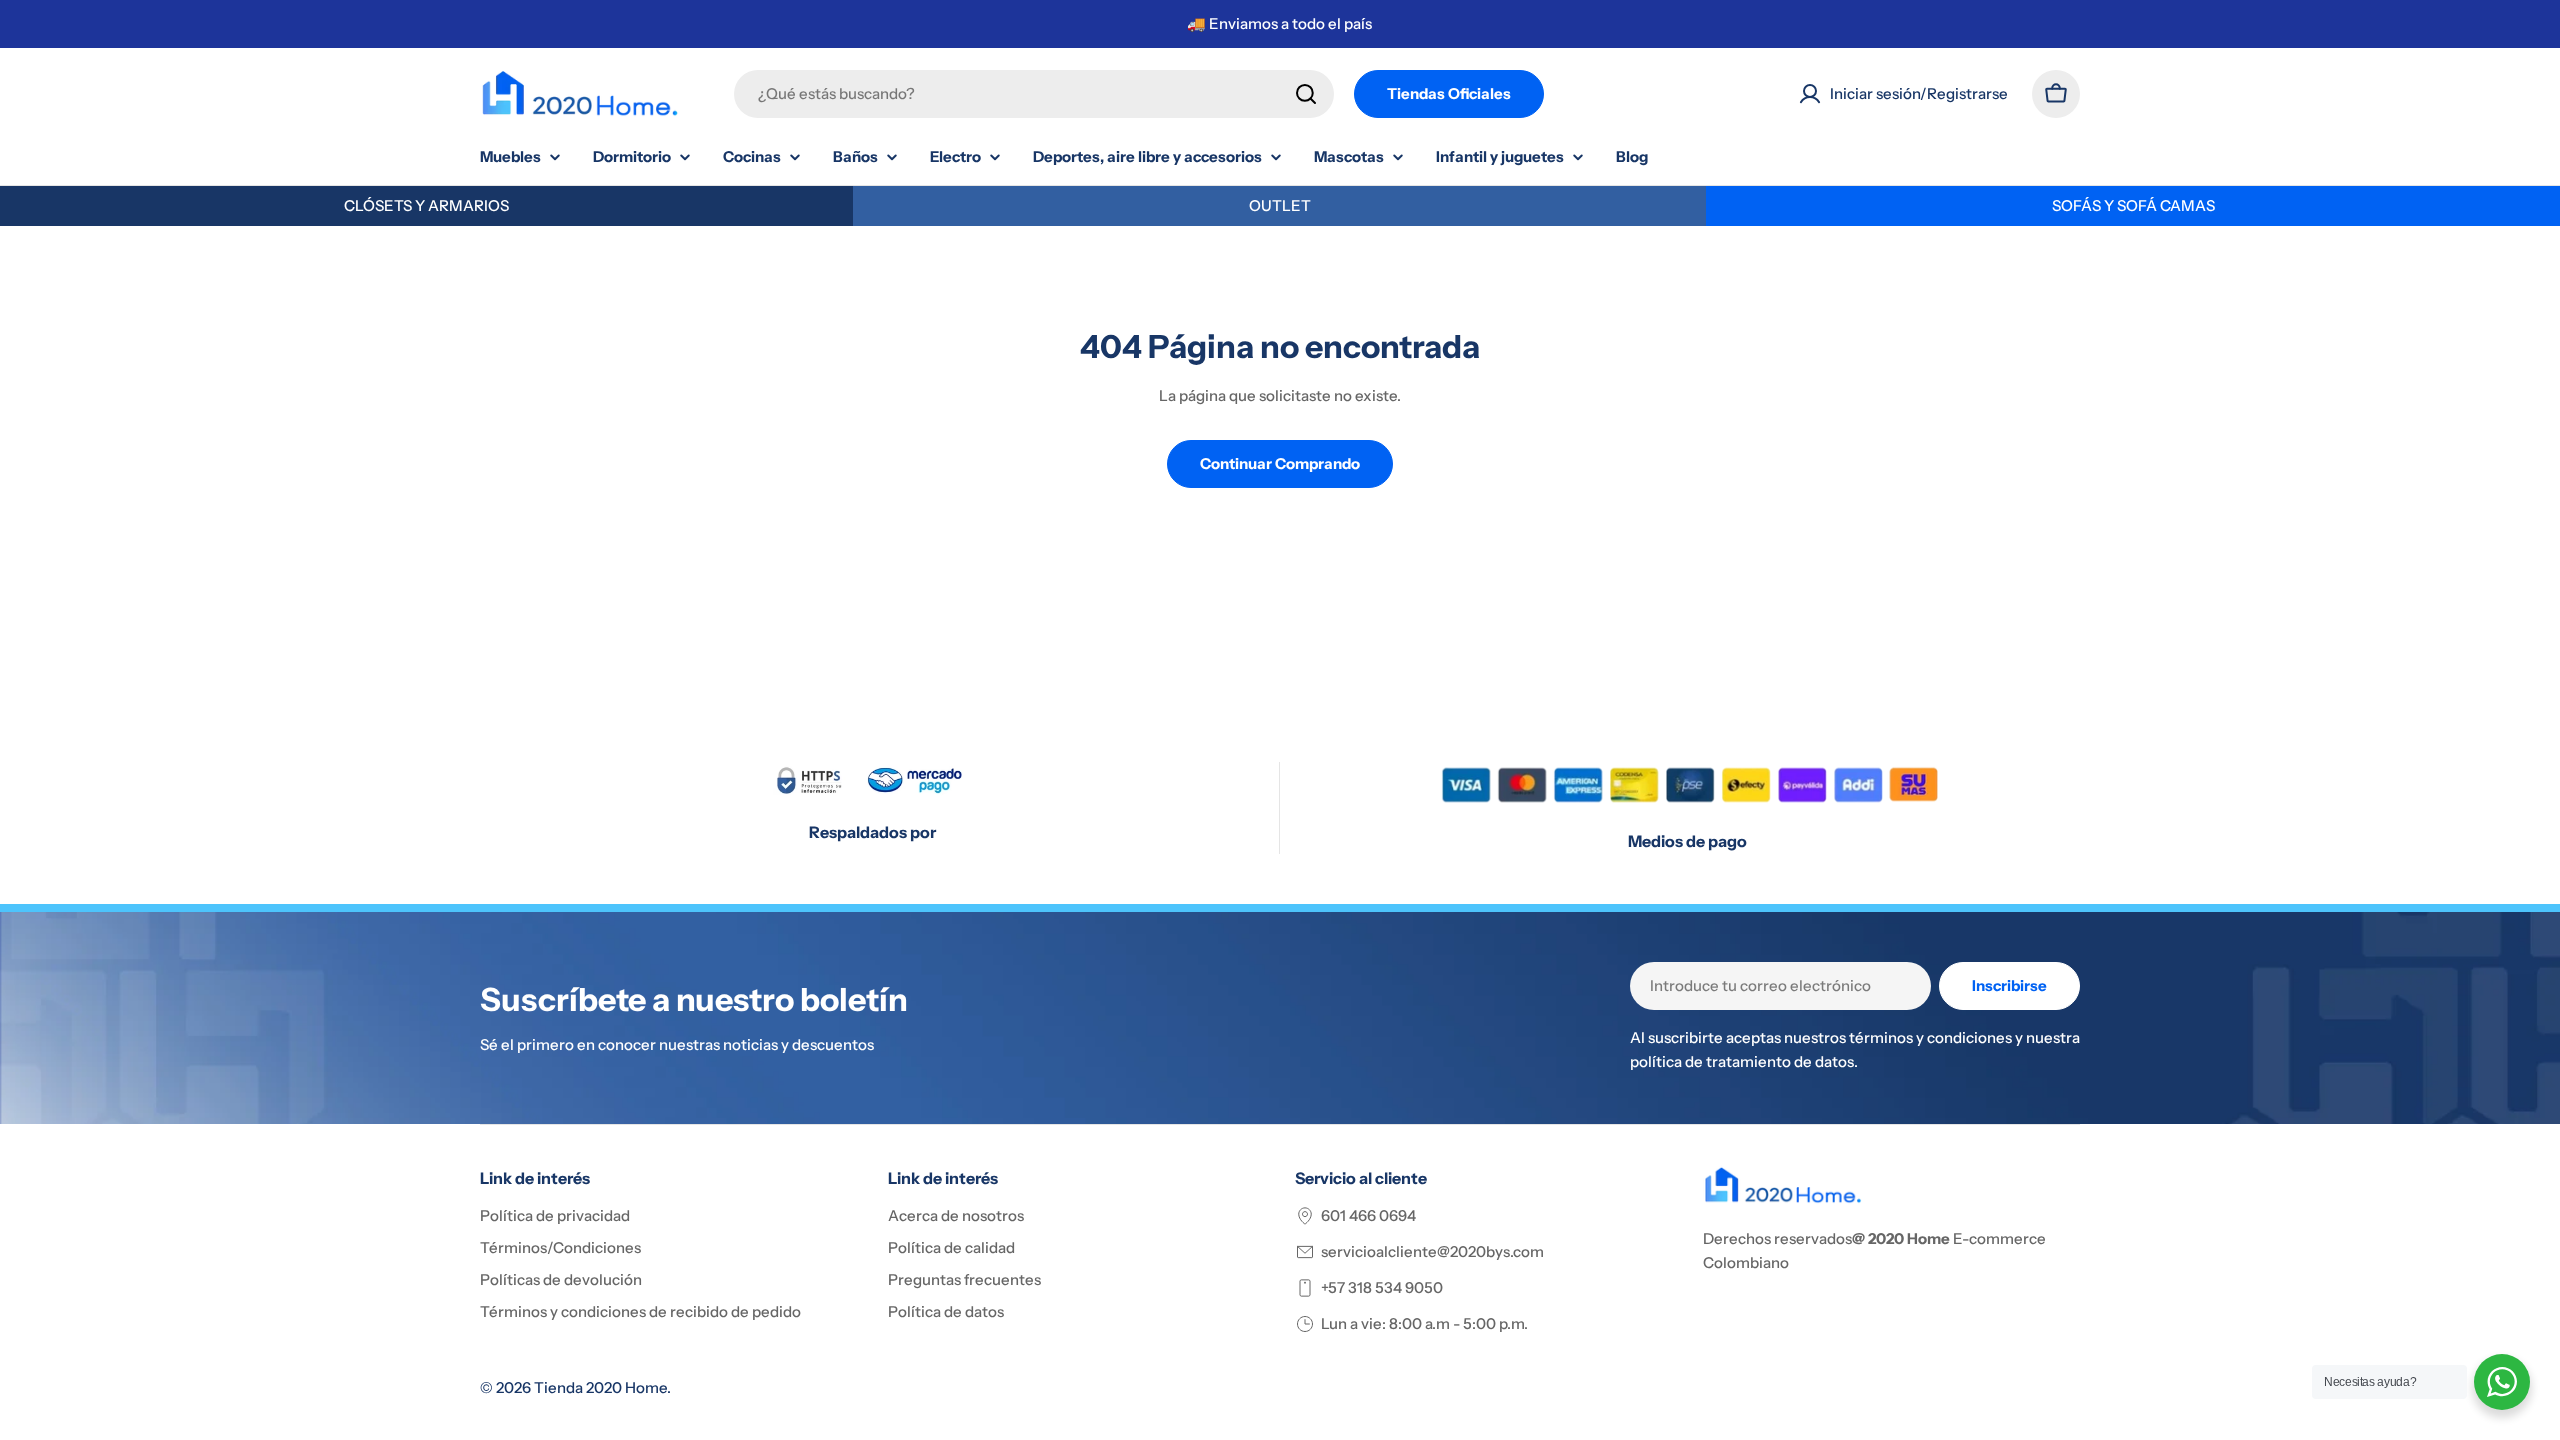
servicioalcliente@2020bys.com (1432, 1251)
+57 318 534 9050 (1382, 1287)
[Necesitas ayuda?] (2502, 1382)
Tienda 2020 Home (600, 1387)
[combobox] (1034, 94)
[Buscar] (1306, 94)
